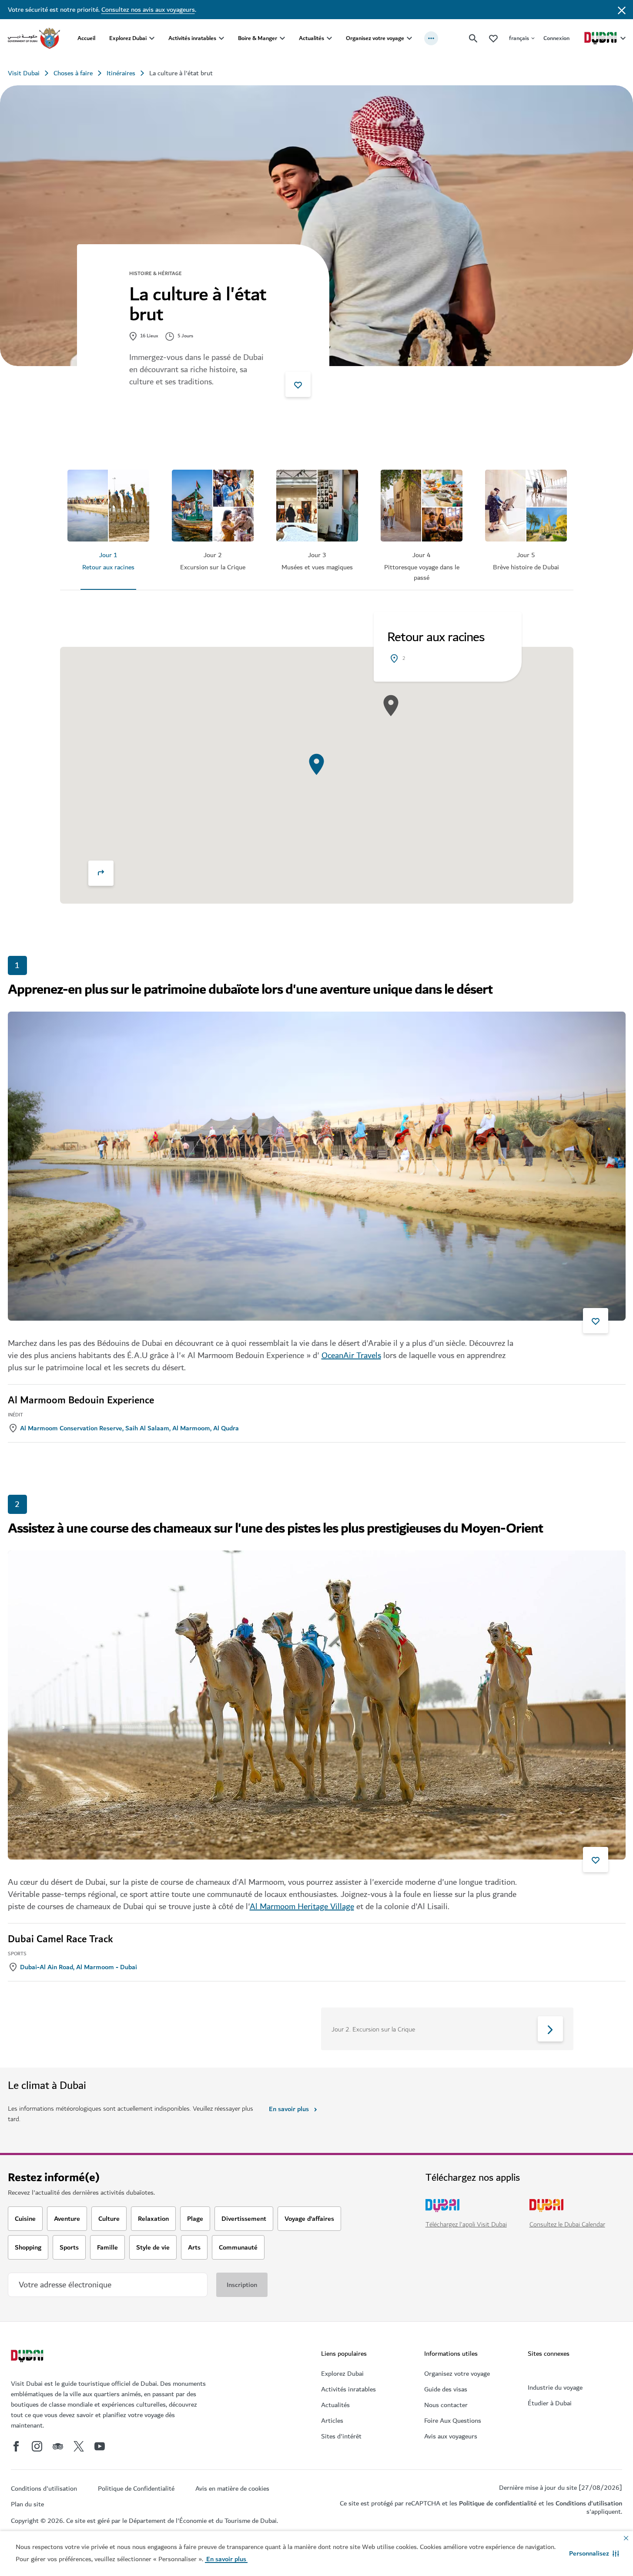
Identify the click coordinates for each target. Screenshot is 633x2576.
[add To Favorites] (298, 384)
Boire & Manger (258, 38)
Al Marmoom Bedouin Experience (81, 1400)
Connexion (556, 38)
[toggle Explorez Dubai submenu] (152, 38)
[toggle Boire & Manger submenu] (282, 38)
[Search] (473, 38)
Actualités (311, 38)
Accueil (86, 38)
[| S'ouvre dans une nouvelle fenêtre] (37, 2446)
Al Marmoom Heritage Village (302, 1907)
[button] (594, 2553)
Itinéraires (121, 73)
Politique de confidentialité (498, 2503)
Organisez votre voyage (375, 38)
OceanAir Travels (351, 1355)
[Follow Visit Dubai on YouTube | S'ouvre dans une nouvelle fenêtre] (100, 2446)
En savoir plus (289, 2109)
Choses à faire (73, 73)
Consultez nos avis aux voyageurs (148, 10)
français (519, 38)
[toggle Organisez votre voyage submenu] (409, 38)
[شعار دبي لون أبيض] (28, 2357)
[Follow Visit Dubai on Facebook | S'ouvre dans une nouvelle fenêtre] (16, 2446)
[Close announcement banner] (622, 10)
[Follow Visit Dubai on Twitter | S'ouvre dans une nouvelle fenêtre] (79, 2446)
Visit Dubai (24, 73)
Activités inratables (192, 38)
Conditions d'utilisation (589, 2503)
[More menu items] (431, 38)
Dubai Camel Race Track (60, 1939)
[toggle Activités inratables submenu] (221, 38)
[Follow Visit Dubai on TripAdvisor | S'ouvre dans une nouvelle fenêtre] (58, 2446)
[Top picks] (493, 38)
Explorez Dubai (128, 38)
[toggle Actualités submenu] (329, 38)
